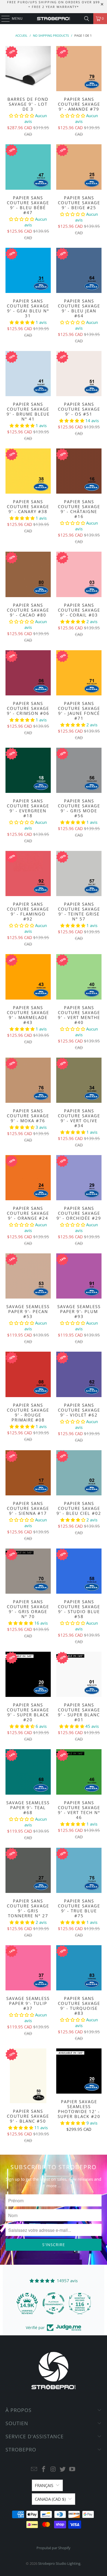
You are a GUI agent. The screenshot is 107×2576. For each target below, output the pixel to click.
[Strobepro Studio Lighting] (54, 19)
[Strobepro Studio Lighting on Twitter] (63, 2469)
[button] (22, 116)
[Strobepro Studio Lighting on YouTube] (72, 2469)
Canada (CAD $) (50, 2499)
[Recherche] (87, 19)
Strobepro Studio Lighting (59, 2563)
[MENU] (3, 19)
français (44, 2485)
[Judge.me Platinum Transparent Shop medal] (27, 2303)
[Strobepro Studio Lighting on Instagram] (53, 2469)
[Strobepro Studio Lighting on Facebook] (44, 2469)
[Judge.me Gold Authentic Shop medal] (80, 2303)
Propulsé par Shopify (54, 2548)
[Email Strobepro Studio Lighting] (34, 2469)
